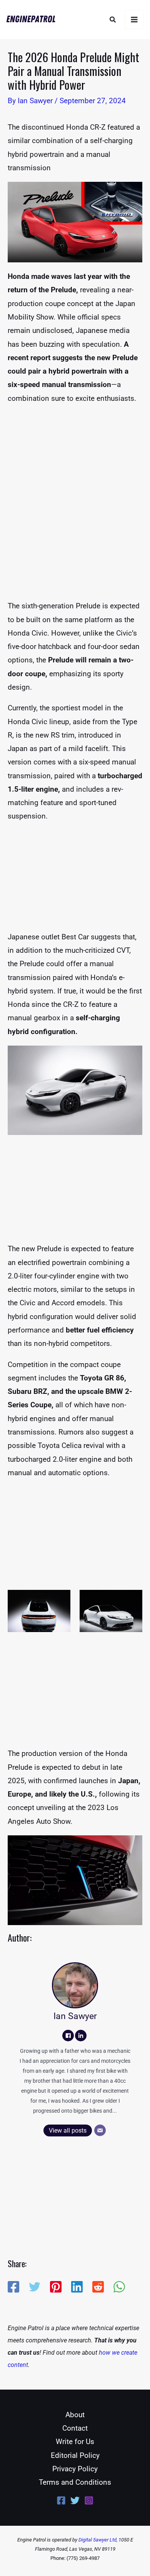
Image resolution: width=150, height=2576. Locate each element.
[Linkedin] (77, 2287)
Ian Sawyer (75, 2016)
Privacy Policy (75, 2469)
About (75, 2415)
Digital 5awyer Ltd (97, 2540)
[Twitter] (35, 2287)
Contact (75, 2428)
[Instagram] (89, 2500)
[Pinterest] (56, 2287)
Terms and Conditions (75, 2482)
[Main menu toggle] (134, 20)
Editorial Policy (75, 2455)
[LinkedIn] (81, 2036)
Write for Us (75, 2442)
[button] (113, 20)
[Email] (100, 2130)
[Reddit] (98, 2287)
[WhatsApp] (119, 2287)
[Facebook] (68, 2036)
